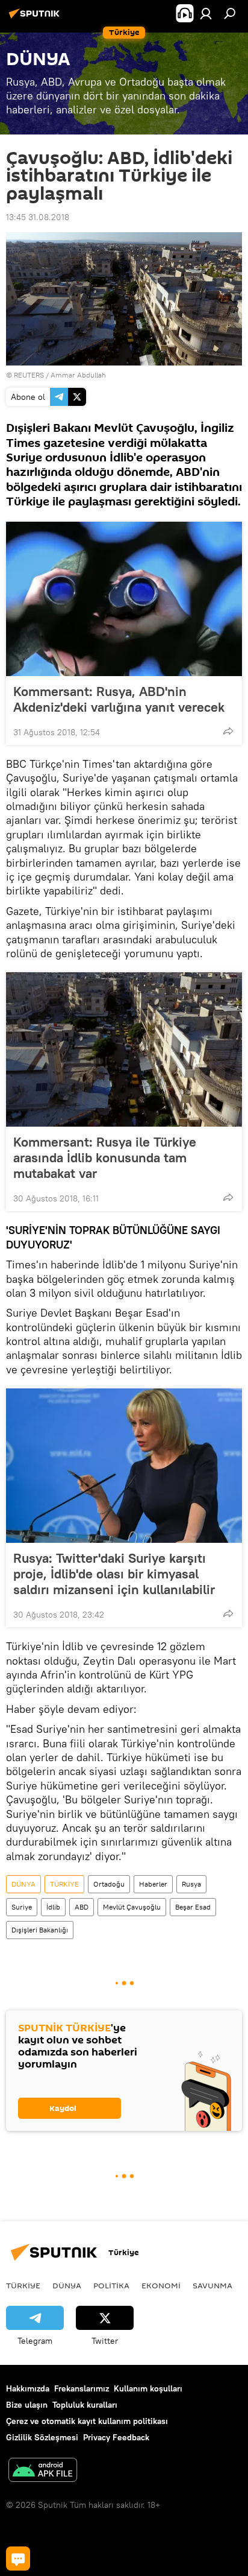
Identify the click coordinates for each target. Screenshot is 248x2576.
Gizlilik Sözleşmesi (42, 2437)
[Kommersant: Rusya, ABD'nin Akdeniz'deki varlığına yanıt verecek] (124, 599)
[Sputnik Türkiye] (36, 18)
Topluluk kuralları (85, 2405)
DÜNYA (23, 1884)
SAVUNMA (212, 2285)
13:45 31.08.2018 (38, 217)
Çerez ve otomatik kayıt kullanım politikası (87, 2421)
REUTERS (29, 375)
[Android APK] (43, 2471)
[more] (228, 731)
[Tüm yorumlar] (18, 2559)
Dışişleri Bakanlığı (40, 1930)
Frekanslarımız (82, 2388)
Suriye (22, 1907)
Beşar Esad (193, 1907)
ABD (82, 1907)
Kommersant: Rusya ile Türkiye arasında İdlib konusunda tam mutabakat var (105, 1157)
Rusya (191, 1884)
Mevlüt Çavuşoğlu (132, 1907)
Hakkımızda (28, 2388)
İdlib (53, 1907)
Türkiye (23, 2285)
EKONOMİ (161, 2285)
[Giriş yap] (206, 13)
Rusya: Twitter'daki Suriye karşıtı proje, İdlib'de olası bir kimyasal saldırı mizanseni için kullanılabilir (114, 1574)
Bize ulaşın (27, 2405)
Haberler (153, 1884)
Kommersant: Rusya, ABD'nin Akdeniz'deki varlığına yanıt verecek (119, 699)
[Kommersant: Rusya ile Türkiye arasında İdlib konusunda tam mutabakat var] (124, 1049)
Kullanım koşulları (148, 2388)
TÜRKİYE (64, 1884)
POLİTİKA (111, 2285)
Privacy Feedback (116, 2437)
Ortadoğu (109, 1884)
